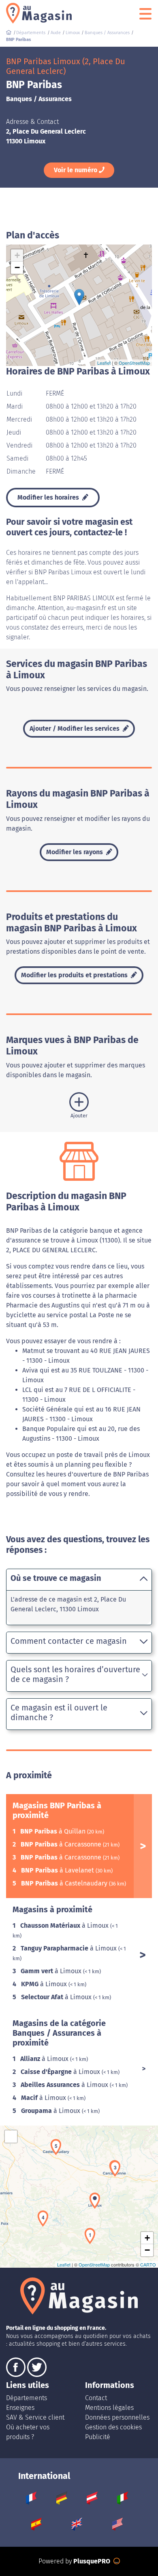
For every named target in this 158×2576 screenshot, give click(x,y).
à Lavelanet (58, 1870)
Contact (96, 2398)
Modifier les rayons (75, 852)
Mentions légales (109, 2408)
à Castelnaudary (65, 1883)
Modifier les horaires (49, 497)
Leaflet (104, 363)
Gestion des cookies (113, 2427)
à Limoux (65, 1926)
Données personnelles (117, 2417)
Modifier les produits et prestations (75, 975)
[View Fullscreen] (11, 2137)
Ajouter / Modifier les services (75, 728)
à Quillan (54, 1831)
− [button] (17, 267)
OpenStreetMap (134, 363)
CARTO (148, 2264)
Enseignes (20, 2408)
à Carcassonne (62, 1844)
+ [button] (17, 255)
